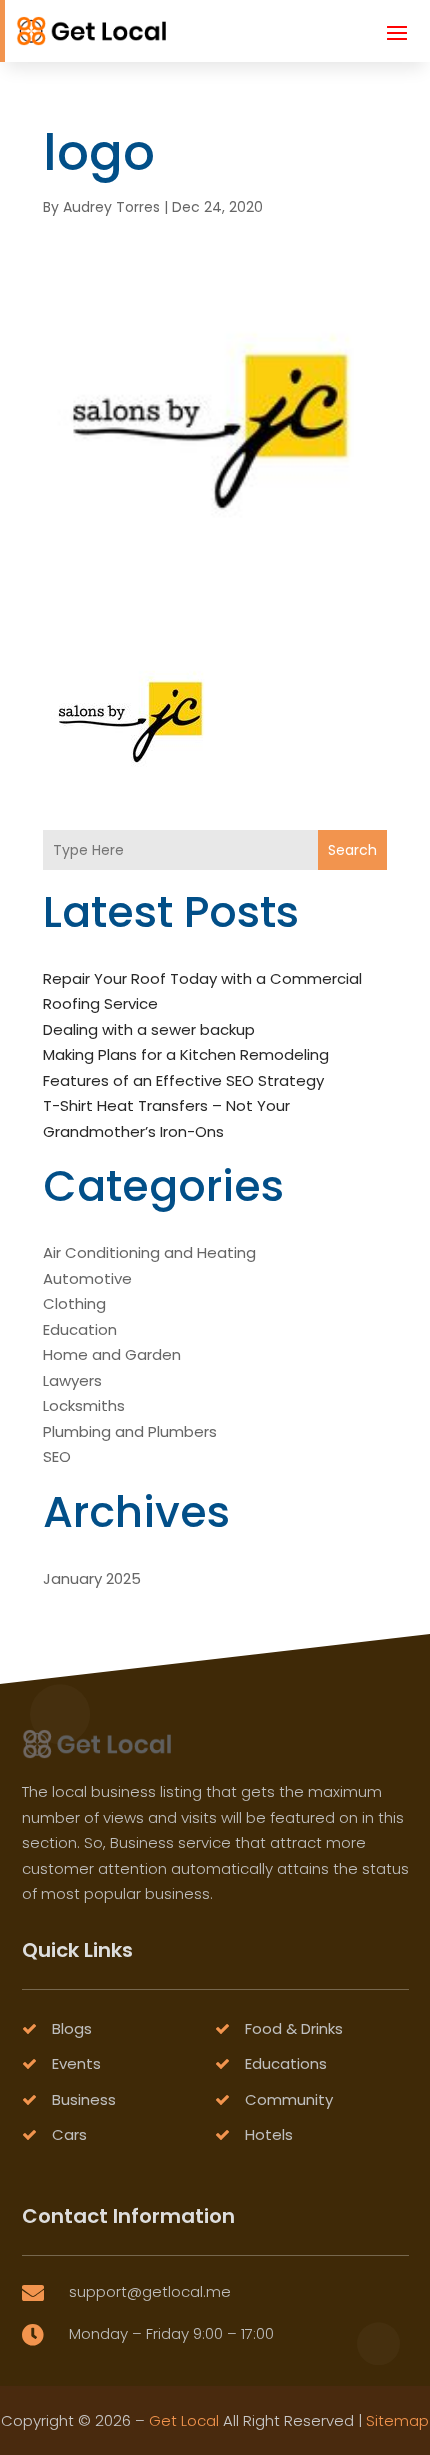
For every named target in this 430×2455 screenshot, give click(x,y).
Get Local (184, 2420)
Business (84, 2099)
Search (352, 850)
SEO (57, 1456)
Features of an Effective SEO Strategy (183, 1080)
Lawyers (72, 1380)
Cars (69, 2134)
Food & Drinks (294, 2028)
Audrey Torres (111, 207)
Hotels (269, 2134)
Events (76, 2063)
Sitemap (397, 2420)
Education (80, 1329)
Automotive (87, 1278)
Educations (286, 2063)
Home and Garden (112, 1354)
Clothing (74, 1303)
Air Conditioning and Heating (149, 1252)
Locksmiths (84, 1405)
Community (289, 2099)
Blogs (72, 2028)
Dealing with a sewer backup (149, 1029)
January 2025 (92, 1578)
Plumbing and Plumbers (130, 1431)
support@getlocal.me (150, 2291)
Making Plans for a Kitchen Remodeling (186, 1054)
